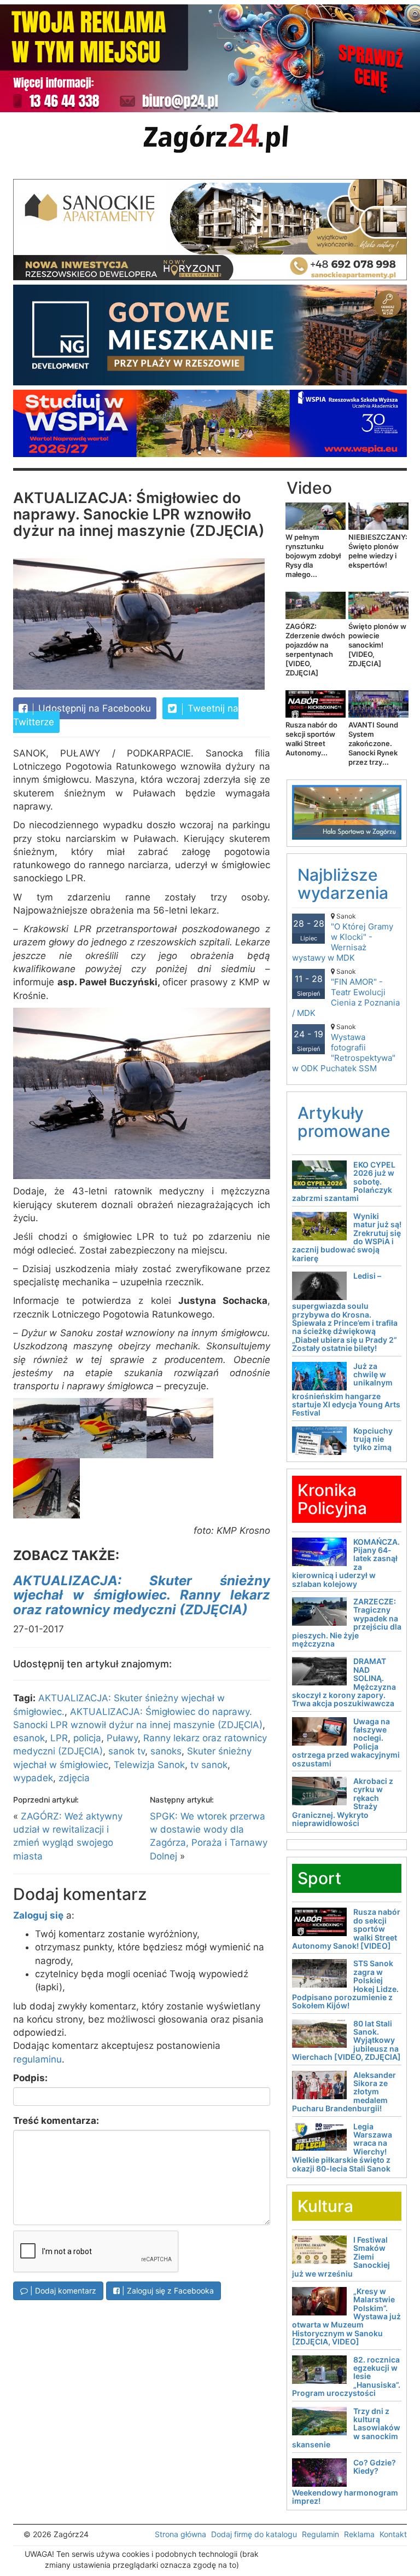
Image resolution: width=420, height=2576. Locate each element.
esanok (29, 1738)
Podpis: (30, 2078)
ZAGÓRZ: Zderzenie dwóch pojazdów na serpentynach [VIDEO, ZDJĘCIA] (315, 649)
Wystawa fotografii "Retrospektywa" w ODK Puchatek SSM (344, 1048)
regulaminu (37, 2059)
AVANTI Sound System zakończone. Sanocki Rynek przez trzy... (373, 743)
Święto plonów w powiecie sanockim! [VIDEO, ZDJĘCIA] (377, 645)
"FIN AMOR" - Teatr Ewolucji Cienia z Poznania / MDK (346, 993)
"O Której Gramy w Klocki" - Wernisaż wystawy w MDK (343, 937)
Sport (319, 1878)
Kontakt (393, 2534)
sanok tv (127, 1751)
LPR (59, 1738)
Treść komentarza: (56, 2121)
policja (87, 1738)
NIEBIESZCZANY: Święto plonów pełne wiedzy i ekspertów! (378, 551)
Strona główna (180, 2534)
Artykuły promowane (344, 1122)
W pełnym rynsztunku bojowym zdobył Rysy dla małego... (313, 556)
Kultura (325, 2206)
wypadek (33, 1778)
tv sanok (209, 1765)
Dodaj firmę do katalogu (254, 2534)
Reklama (359, 2534)
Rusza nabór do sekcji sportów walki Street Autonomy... (311, 739)
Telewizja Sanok (149, 1765)
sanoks (166, 1751)
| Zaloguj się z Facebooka (167, 2291)
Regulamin (320, 2534)
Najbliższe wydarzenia (343, 884)
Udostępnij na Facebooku (93, 708)
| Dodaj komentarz (62, 2291)
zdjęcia (74, 1778)
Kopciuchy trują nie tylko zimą (373, 1439)
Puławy (122, 1738)
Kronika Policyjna (332, 1499)
